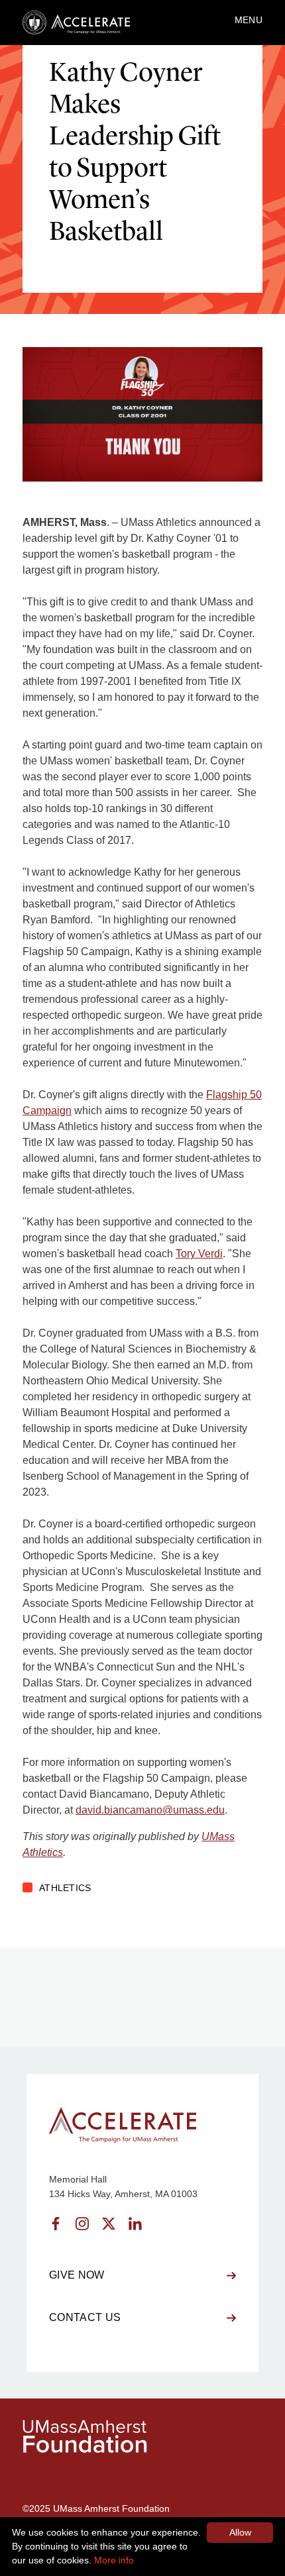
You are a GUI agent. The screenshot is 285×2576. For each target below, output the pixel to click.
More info (114, 2560)
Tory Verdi (199, 1254)
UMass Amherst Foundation (111, 2508)
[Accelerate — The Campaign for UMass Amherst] (76, 23)
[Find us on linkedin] (135, 2224)
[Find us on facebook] (56, 2224)
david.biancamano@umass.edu (150, 1810)
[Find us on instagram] (82, 2224)
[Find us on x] (109, 2224)
